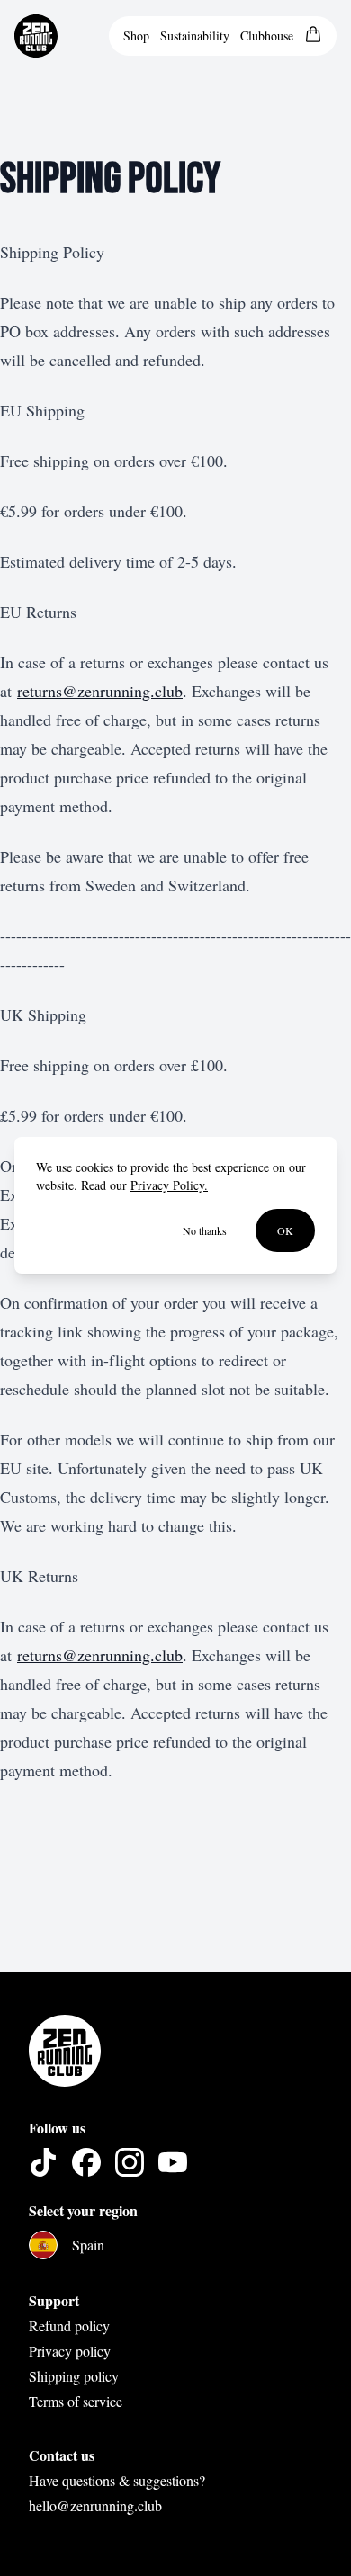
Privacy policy (70, 2351)
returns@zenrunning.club (100, 691)
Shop (136, 36)
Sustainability (195, 36)
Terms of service (76, 2401)
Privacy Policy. (169, 1185)
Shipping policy (74, 2376)
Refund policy (69, 2326)
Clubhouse (267, 36)
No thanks (205, 1230)
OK (285, 1230)
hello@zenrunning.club (95, 2505)
